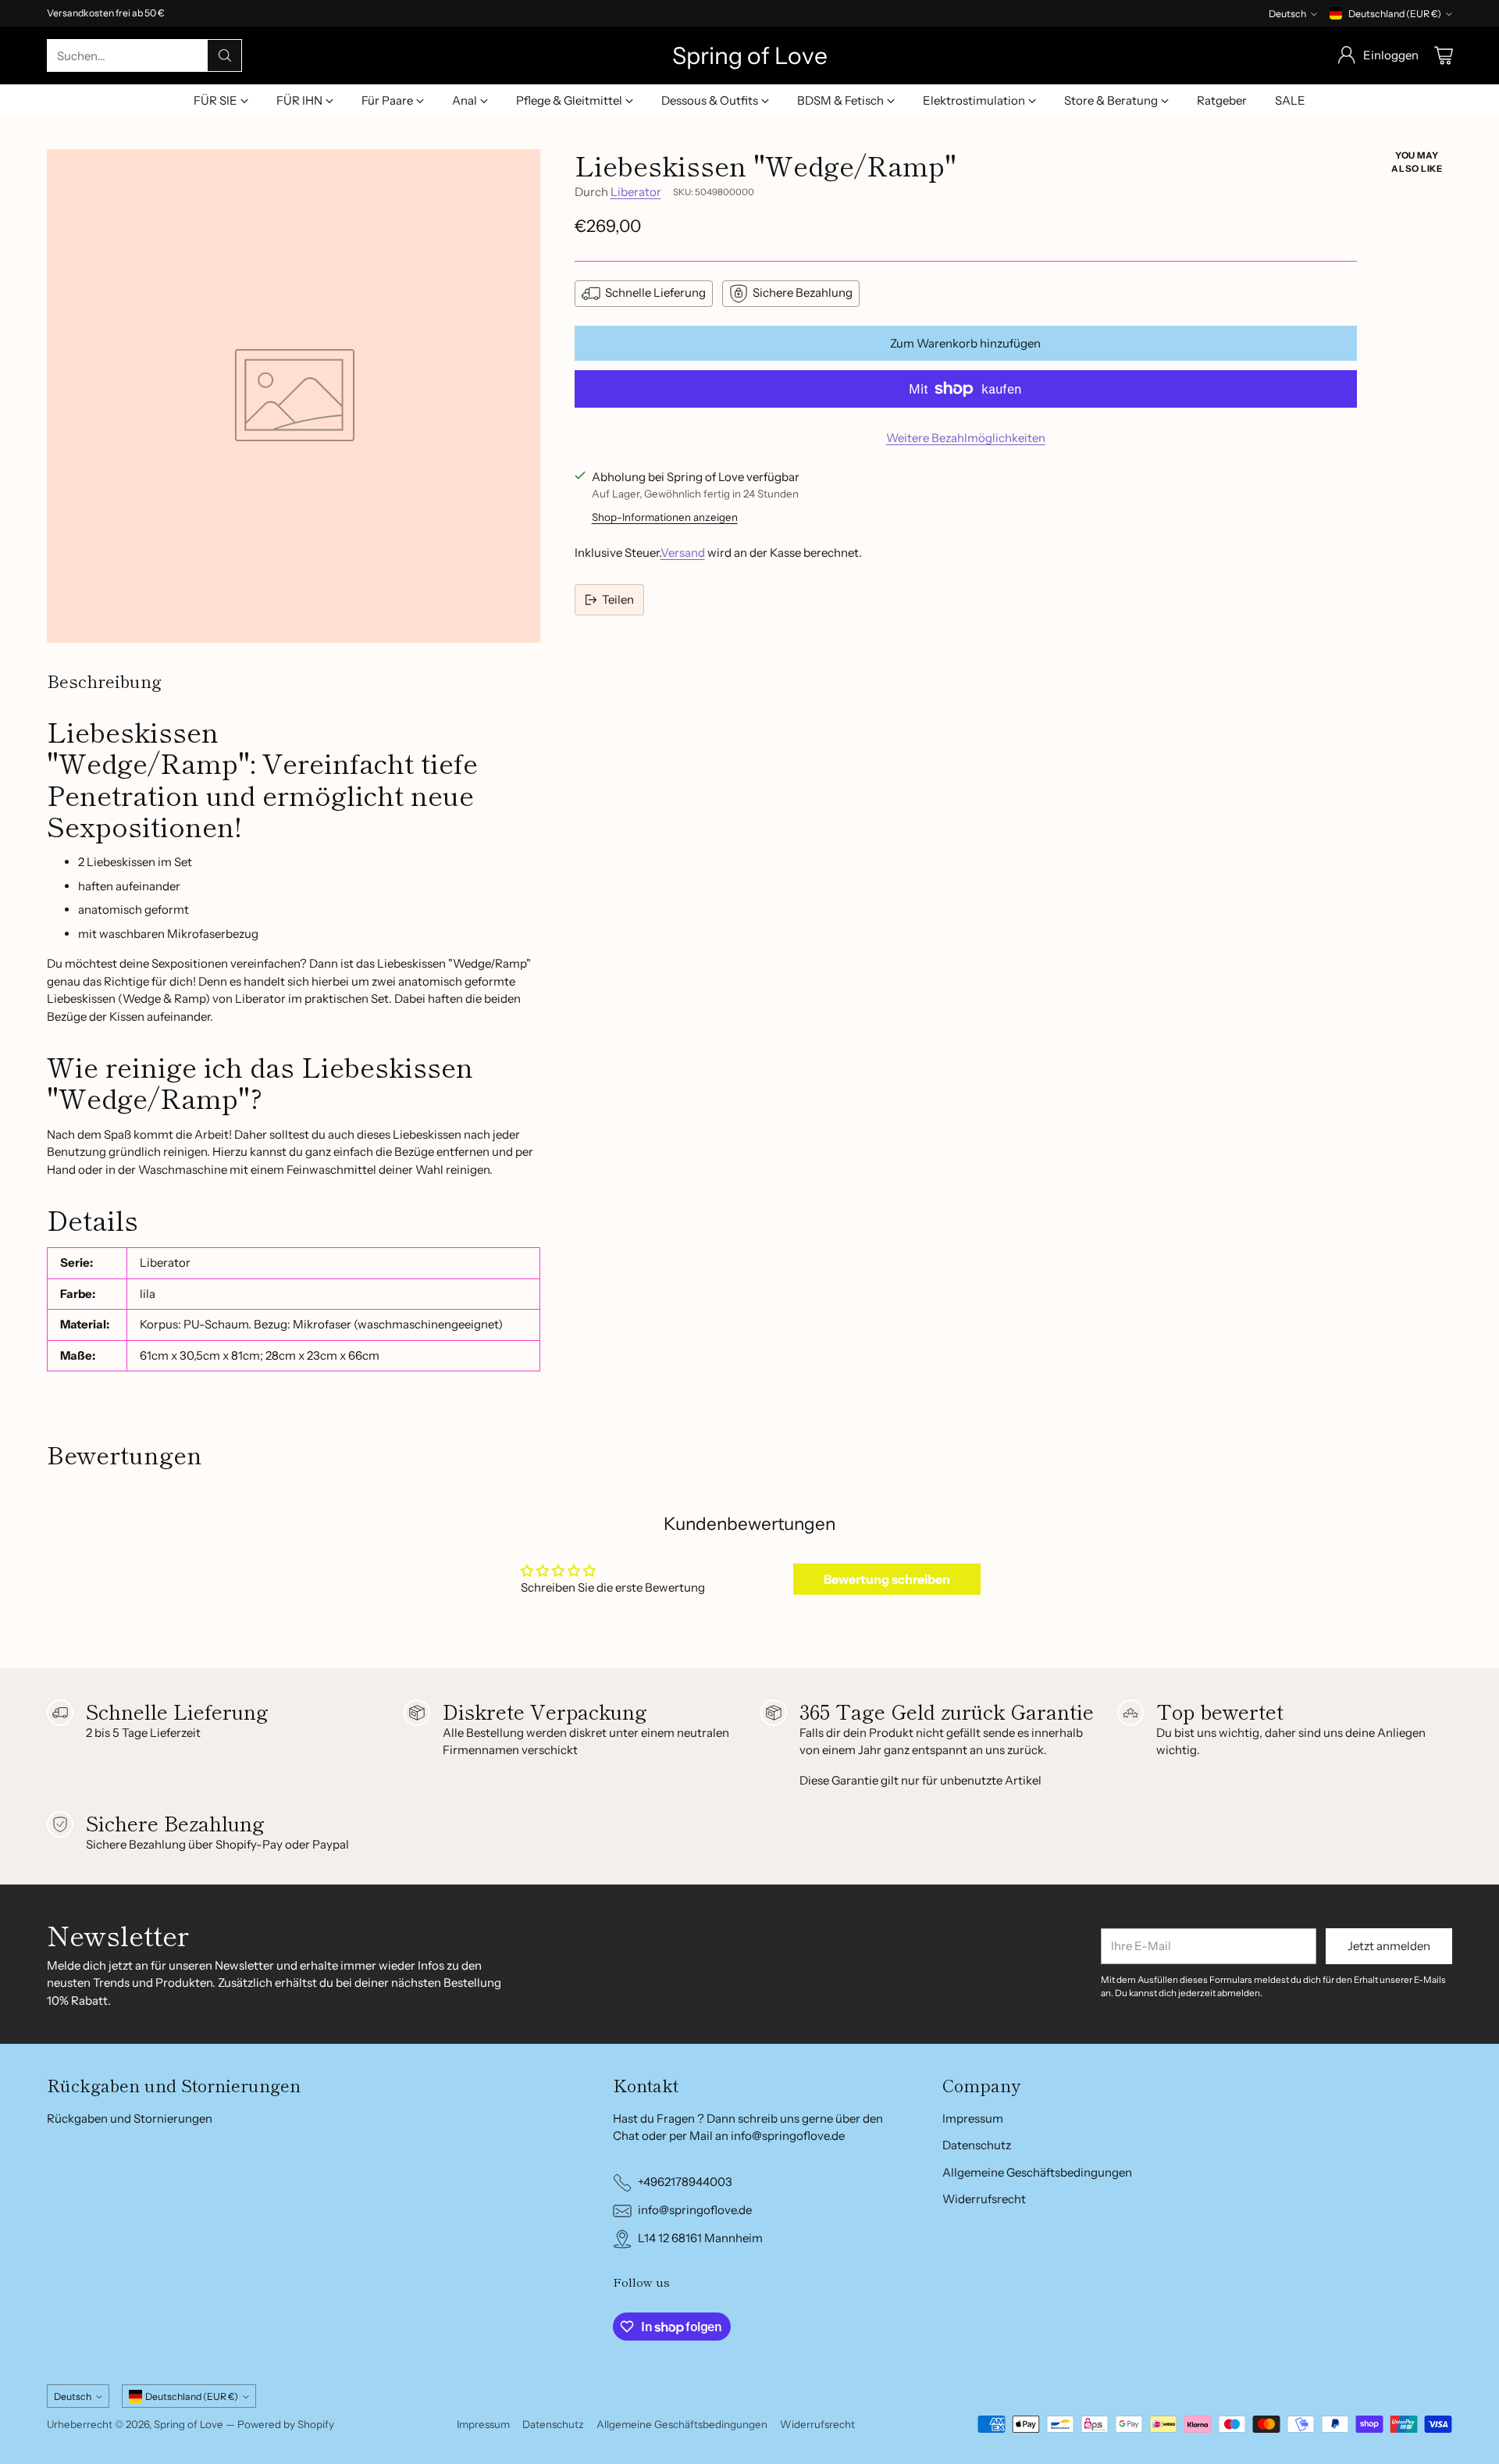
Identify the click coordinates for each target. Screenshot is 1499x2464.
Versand (683, 553)
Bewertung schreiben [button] (887, 1579)
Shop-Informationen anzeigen (665, 517)
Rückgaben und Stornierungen (130, 2118)
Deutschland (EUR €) (1395, 14)
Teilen (618, 599)
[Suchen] (225, 55)
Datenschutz (977, 2145)
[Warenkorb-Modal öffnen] (1444, 55)
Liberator (636, 192)
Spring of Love (189, 2424)
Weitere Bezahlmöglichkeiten (966, 438)
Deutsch (1287, 14)
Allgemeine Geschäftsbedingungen (1037, 2172)
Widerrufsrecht (984, 2199)
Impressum (973, 2118)
